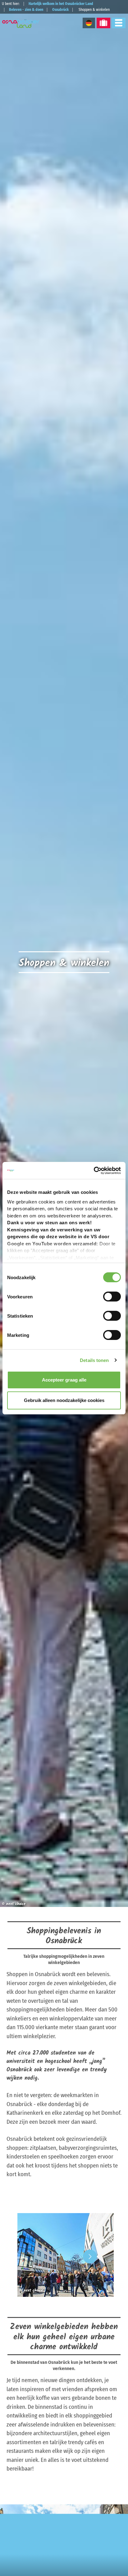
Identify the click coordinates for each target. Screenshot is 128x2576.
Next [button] (90, 2256)
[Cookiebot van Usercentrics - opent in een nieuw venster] (94, 1171)
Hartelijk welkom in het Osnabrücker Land (61, 4)
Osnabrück (60, 10)
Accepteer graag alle (64, 1380)
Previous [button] (38, 2256)
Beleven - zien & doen (26, 10)
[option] (64, 2256)
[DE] (89, 23)
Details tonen (94, 1360)
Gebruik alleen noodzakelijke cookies (64, 1400)
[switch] (112, 1297)
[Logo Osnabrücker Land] (22, 24)
